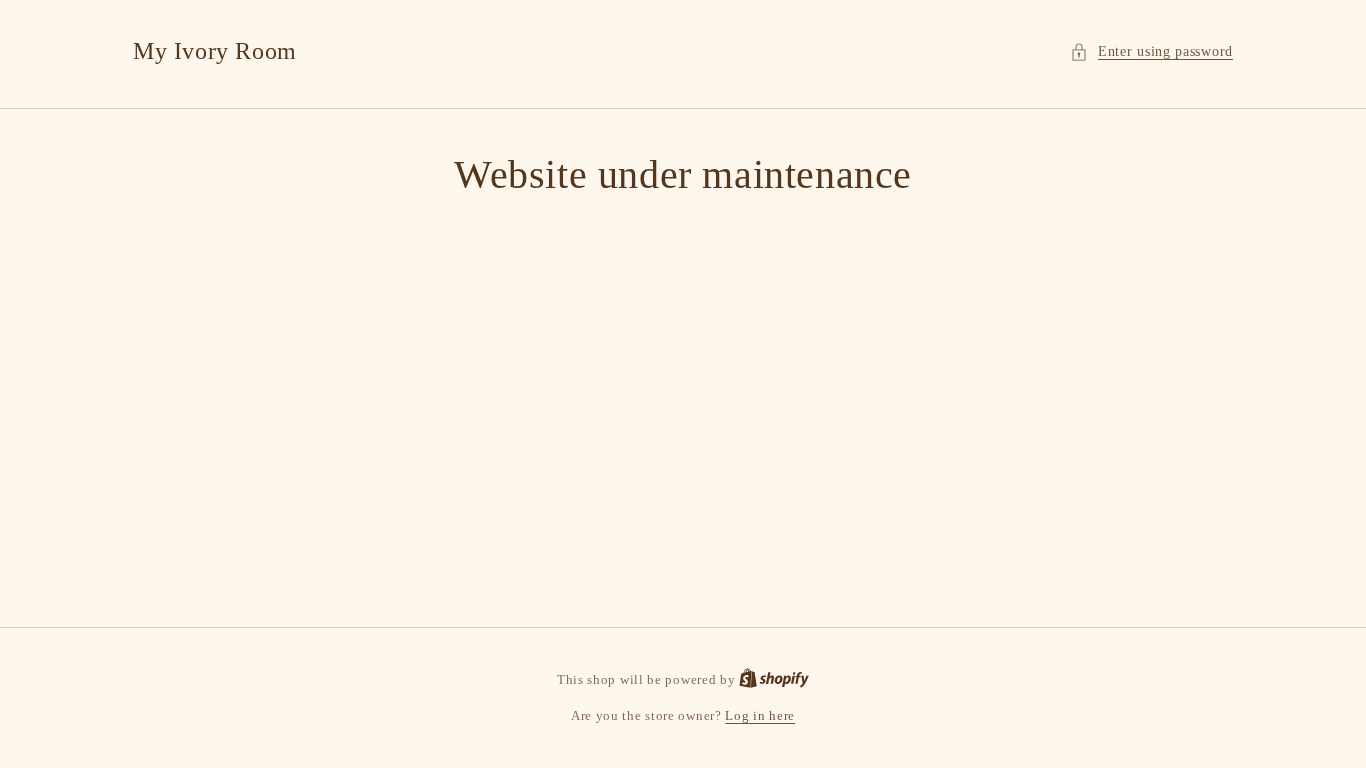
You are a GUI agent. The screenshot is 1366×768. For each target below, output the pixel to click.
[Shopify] (774, 679)
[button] (1151, 51)
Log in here (760, 715)
